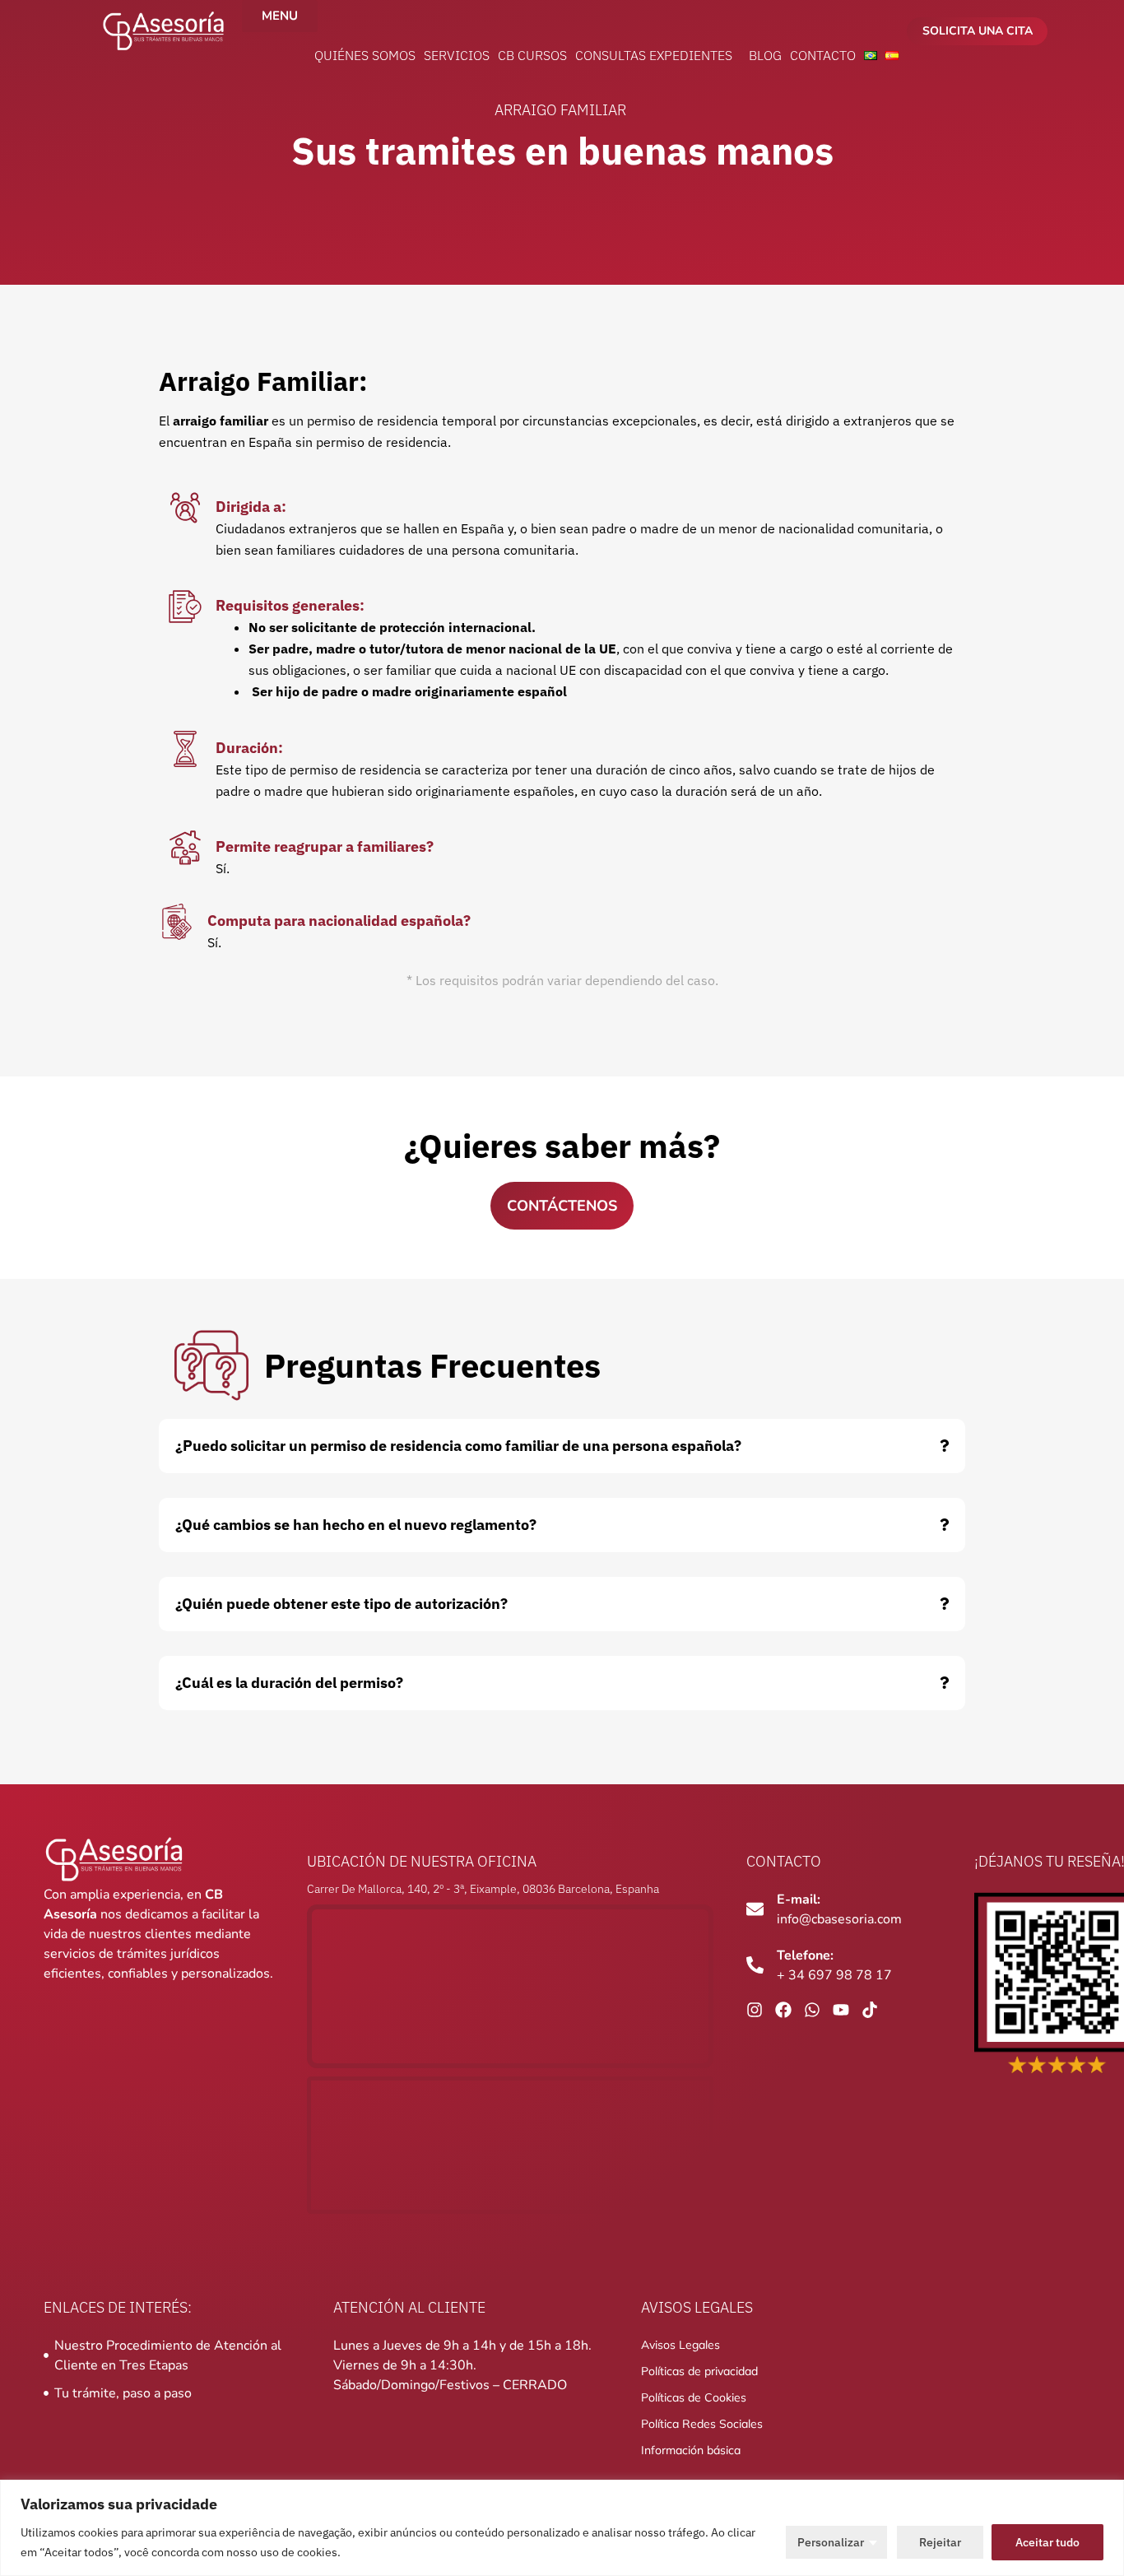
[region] (562, 2528)
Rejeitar (940, 2542)
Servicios (457, 55)
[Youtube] (841, 2010)
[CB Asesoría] (163, 31)
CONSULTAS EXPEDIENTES (654, 55)
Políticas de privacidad (699, 2371)
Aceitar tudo (1047, 2542)
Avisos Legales (680, 2345)
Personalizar (831, 2542)
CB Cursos (532, 55)
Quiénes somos (365, 55)
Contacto (823, 55)
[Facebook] (783, 2010)
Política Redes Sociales (702, 2424)
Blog (765, 55)
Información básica (691, 2450)
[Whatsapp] (812, 2010)
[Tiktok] (870, 2010)
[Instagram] (755, 2010)
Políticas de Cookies (694, 2397)
